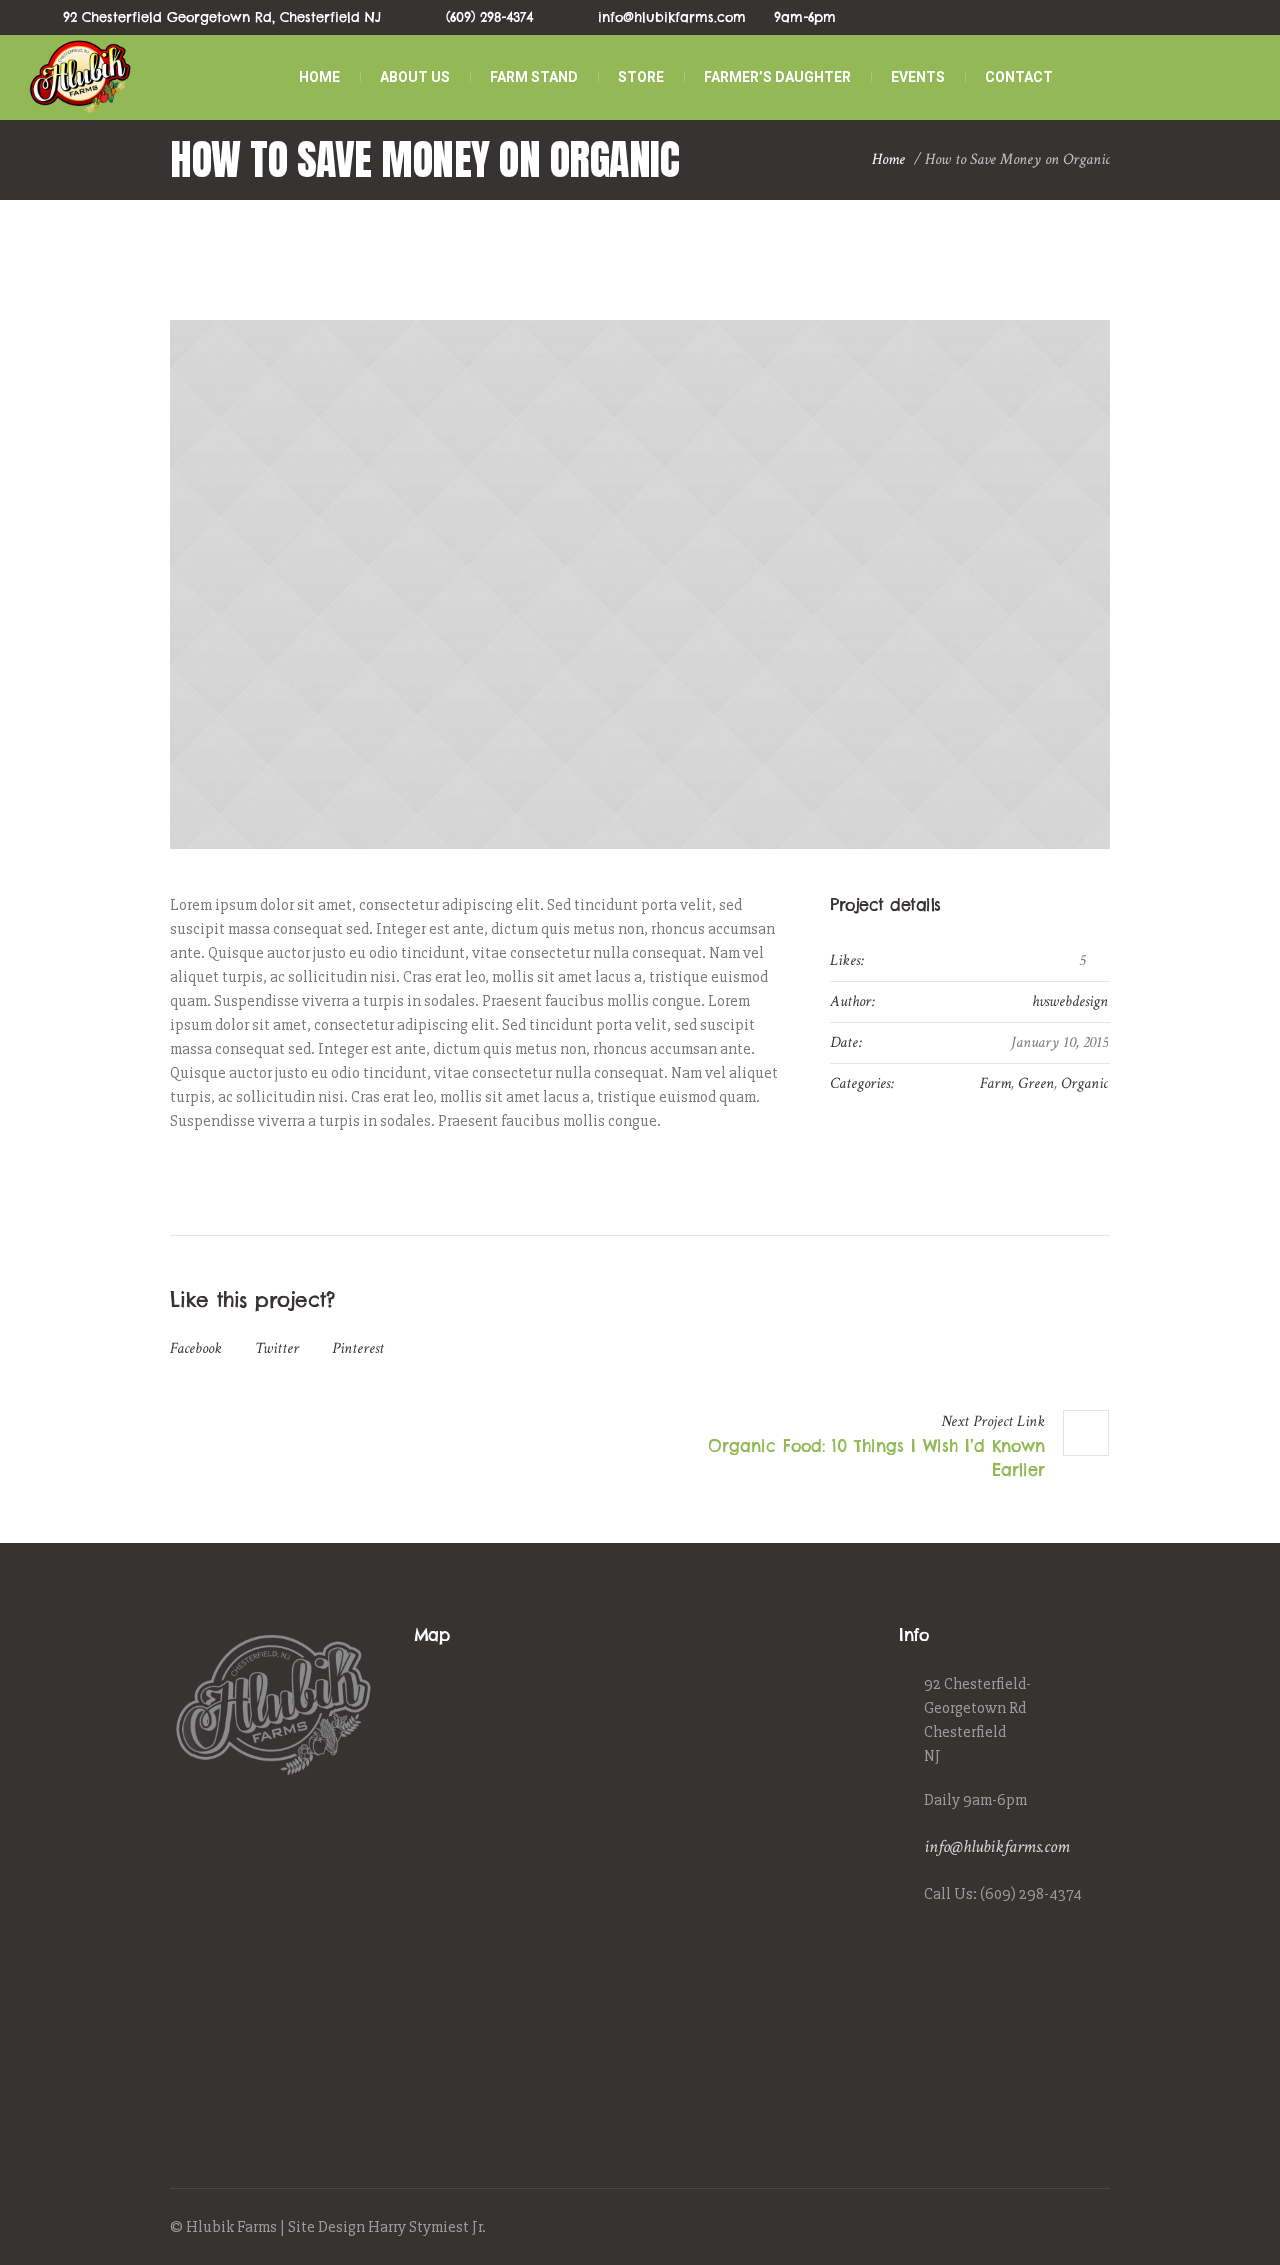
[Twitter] (1074, 2229)
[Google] (1051, 2229)
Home (888, 159)
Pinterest (358, 1348)
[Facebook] (1028, 2229)
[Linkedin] (1005, 2229)
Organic (1084, 1083)
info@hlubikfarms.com (997, 1846)
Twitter (277, 1348)
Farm (995, 1083)
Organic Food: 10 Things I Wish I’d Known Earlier (876, 1458)
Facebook (196, 1348)
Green (1036, 1083)
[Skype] (1097, 2229)
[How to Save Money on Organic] (640, 584)
